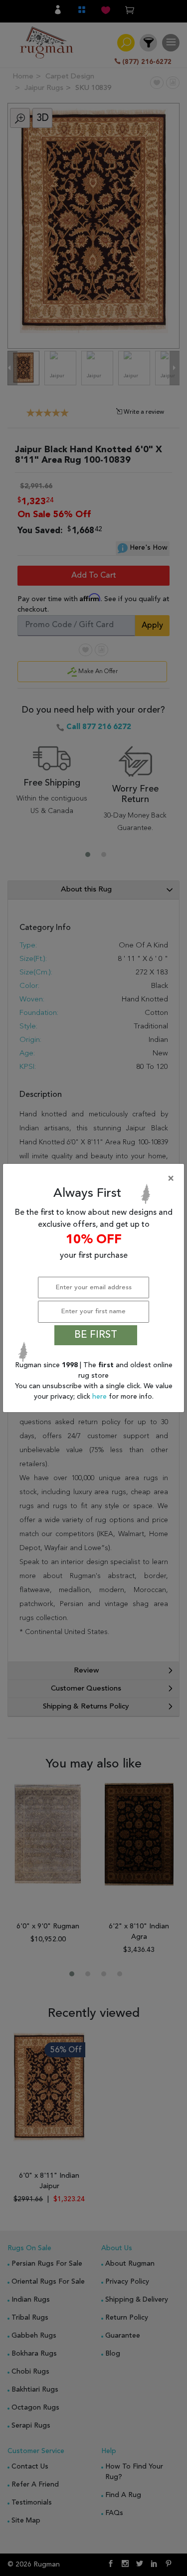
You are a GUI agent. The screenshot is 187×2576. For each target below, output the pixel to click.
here (100, 1397)
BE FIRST (96, 1335)
